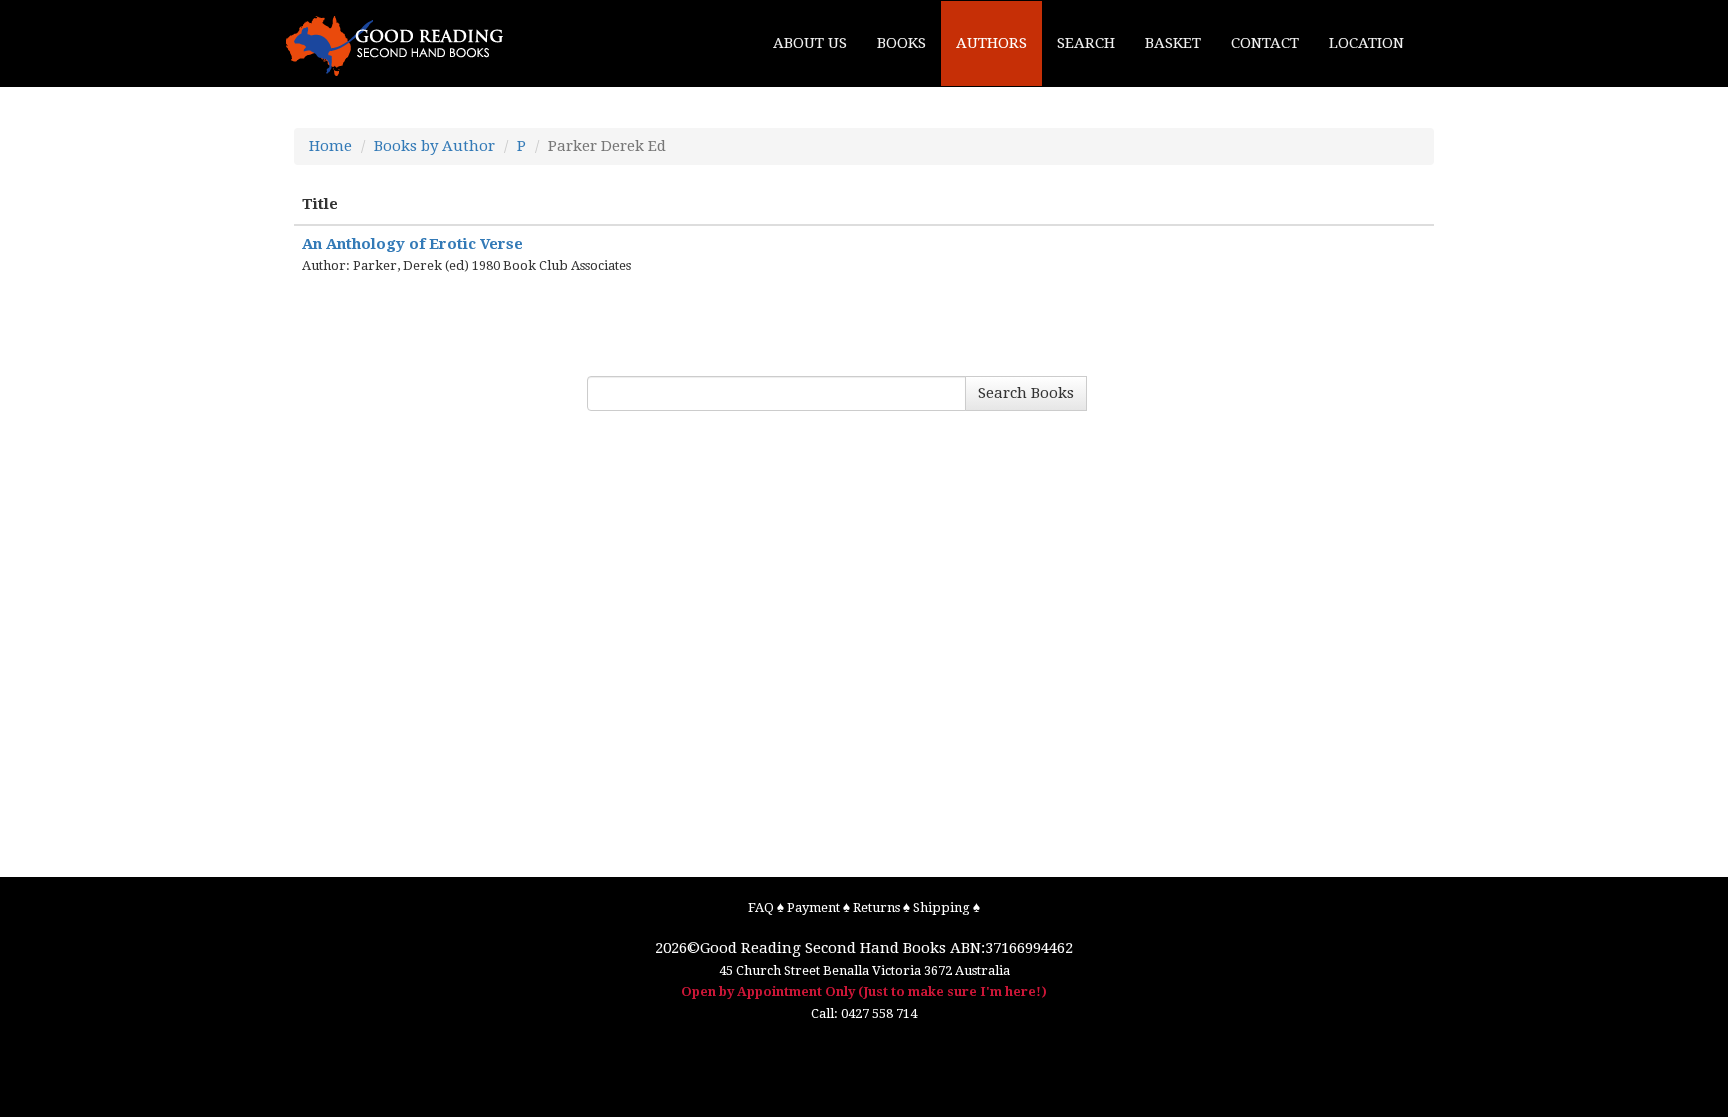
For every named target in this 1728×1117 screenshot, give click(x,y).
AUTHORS (991, 43)
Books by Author (434, 146)
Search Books (1026, 393)
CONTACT (1265, 43)
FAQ (761, 907)
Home (330, 146)
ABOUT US (810, 43)
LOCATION (1366, 43)
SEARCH (1086, 43)
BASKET (1173, 43)
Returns (876, 907)
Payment (813, 907)
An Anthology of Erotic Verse (412, 244)
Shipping (941, 907)
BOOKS (901, 43)
